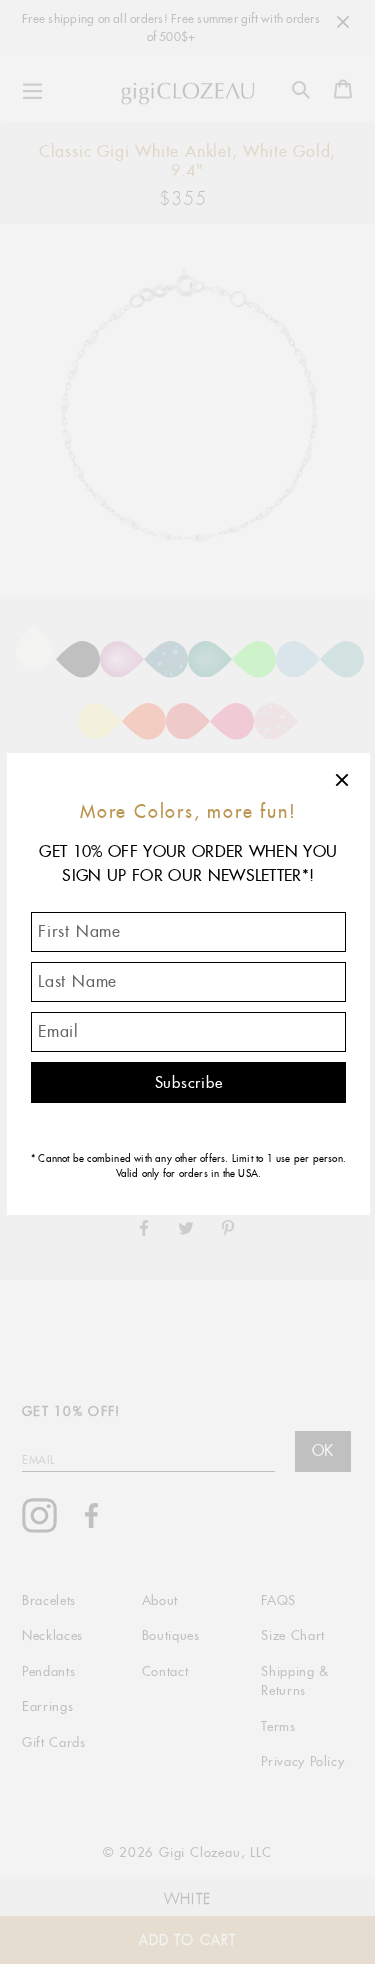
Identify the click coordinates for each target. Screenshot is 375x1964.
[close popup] (343, 780)
